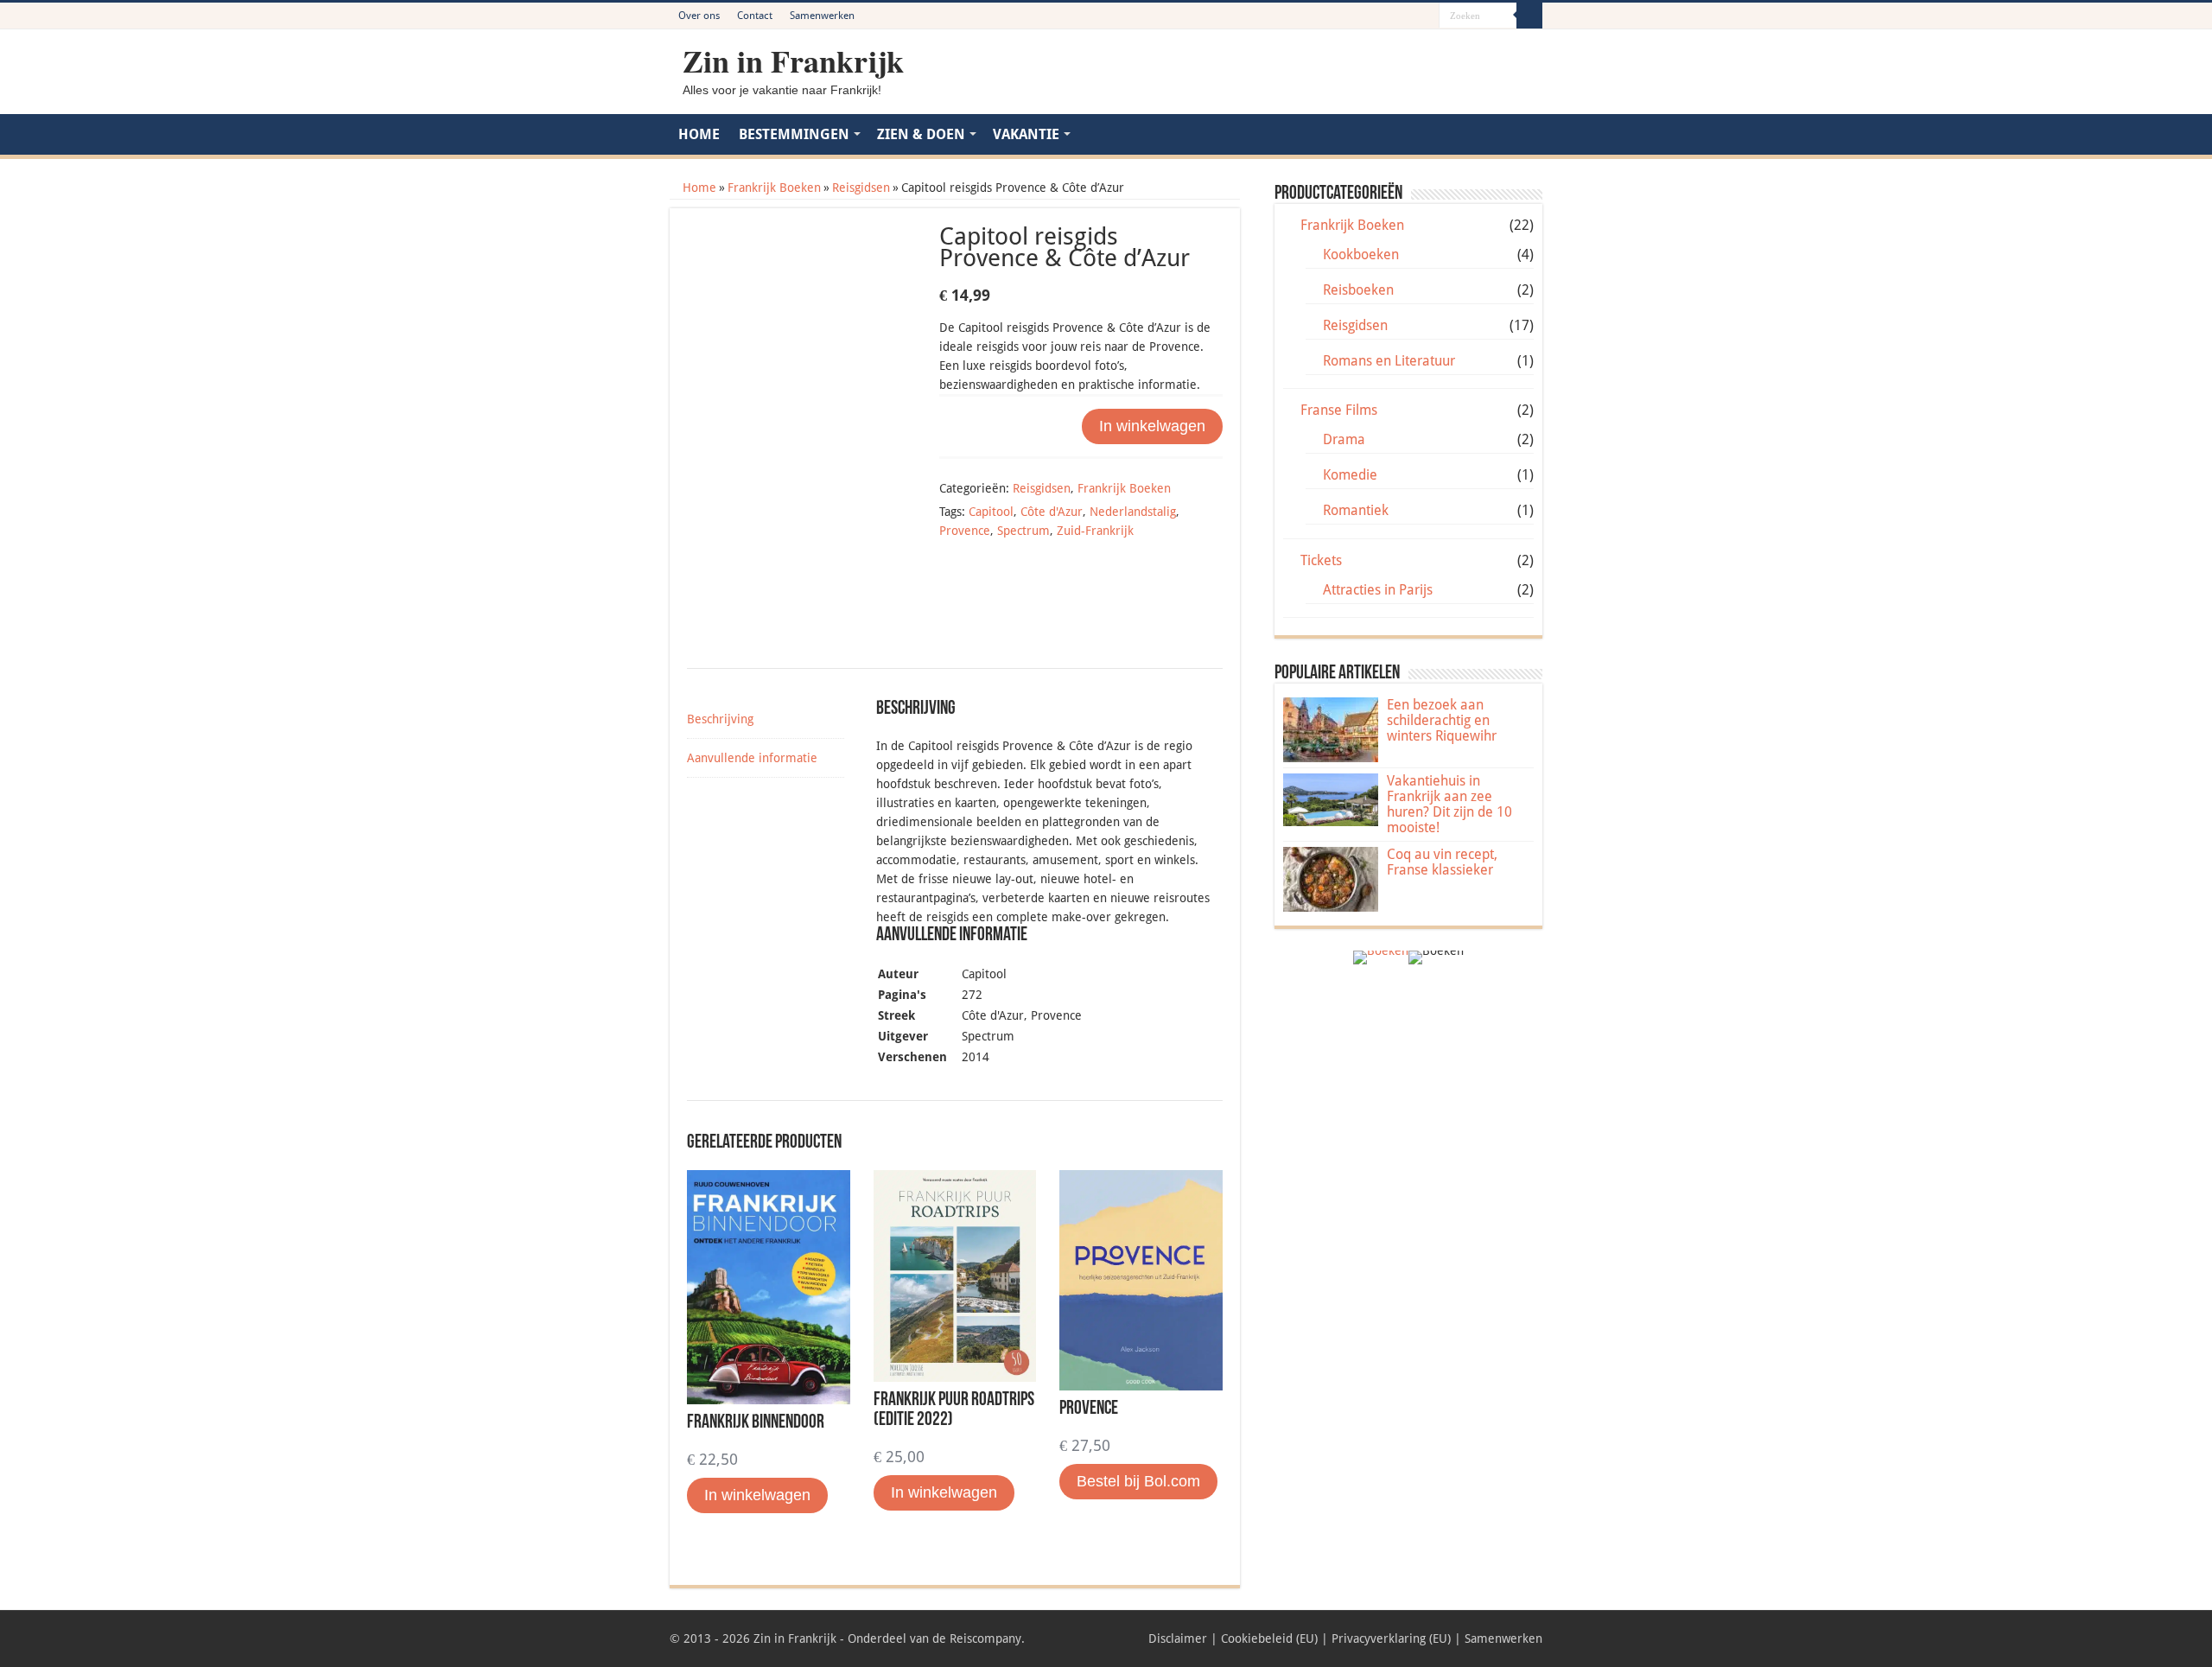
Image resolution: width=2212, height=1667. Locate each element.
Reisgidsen (861, 188)
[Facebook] (1377, 16)
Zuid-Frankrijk (1095, 531)
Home (699, 188)
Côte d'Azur (1052, 512)
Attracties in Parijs (1378, 590)
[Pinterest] (1393, 16)
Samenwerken (822, 16)
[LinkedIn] (1410, 16)
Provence (965, 531)
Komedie (1350, 475)
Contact (755, 16)
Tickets (1321, 560)
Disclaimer (1178, 1638)
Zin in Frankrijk (793, 60)
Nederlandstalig (1133, 512)
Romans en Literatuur (1389, 361)
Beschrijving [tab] (720, 719)
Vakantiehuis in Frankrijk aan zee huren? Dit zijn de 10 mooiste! (1449, 804)
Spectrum (1023, 531)
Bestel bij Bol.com (1138, 1481)
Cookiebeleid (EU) (1269, 1638)
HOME (699, 134)
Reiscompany (985, 1638)
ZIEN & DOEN (921, 134)
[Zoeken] (1529, 16)
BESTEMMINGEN (794, 134)
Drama (1344, 439)
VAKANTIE (1026, 134)
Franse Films (1339, 410)
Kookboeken (1361, 255)
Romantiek (1356, 510)
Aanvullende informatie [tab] (752, 758)
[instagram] (1426, 16)
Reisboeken (1358, 290)
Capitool (991, 512)
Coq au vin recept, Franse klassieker (1442, 862)
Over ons (699, 16)
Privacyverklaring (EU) (1391, 1638)
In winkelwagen (1152, 426)
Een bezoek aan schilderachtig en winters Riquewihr (1442, 720)
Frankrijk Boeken (774, 188)
